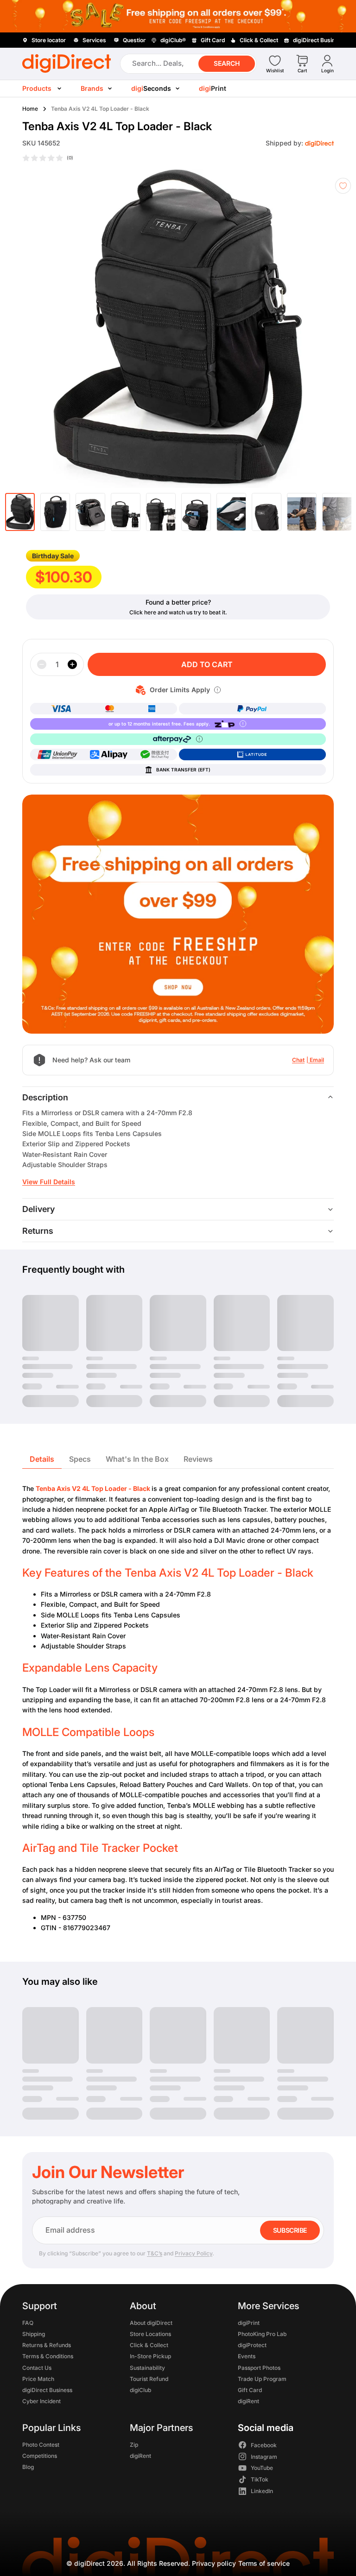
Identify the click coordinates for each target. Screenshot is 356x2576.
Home (30, 109)
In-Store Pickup (150, 2356)
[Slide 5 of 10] (161, 512)
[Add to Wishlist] (343, 186)
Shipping (34, 2334)
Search (227, 63)
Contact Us (37, 2367)
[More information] (217, 690)
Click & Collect (149, 2345)
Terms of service (264, 2563)
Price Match (38, 2378)
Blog (28, 2467)
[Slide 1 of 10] (20, 512)
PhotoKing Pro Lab (262, 2334)
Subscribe (290, 2230)
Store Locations (150, 2334)
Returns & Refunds (47, 2345)
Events (247, 2356)
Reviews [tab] (198, 1459)
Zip (134, 2444)
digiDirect (89, 2563)
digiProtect (252, 2345)
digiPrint (249, 2322)
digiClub (140, 2390)
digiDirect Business (47, 2390)
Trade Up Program (262, 2378)
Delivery (38, 1209)
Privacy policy (214, 2563)
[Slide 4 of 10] (126, 512)
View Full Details (49, 1182)
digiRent (248, 2401)
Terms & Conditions (48, 2356)
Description (45, 1097)
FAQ (28, 2322)
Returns (38, 1231)
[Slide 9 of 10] (302, 512)
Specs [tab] (80, 1459)
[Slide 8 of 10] (267, 512)
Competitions (40, 2455)
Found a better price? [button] (178, 602)
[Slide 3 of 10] (90, 512)
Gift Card (250, 2390)
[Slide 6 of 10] (196, 512)
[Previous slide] (24, 329)
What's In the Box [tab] (137, 1459)
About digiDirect (151, 2322)
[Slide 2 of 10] (55, 512)
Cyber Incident (41, 2401)
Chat (298, 1060)
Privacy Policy (194, 2253)
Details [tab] (42, 1459)
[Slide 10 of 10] (337, 512)
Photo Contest (41, 2444)
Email (317, 1060)
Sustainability (147, 2367)
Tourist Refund (149, 2378)
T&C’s (155, 2253)
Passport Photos (259, 2367)
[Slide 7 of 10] (231, 512)
